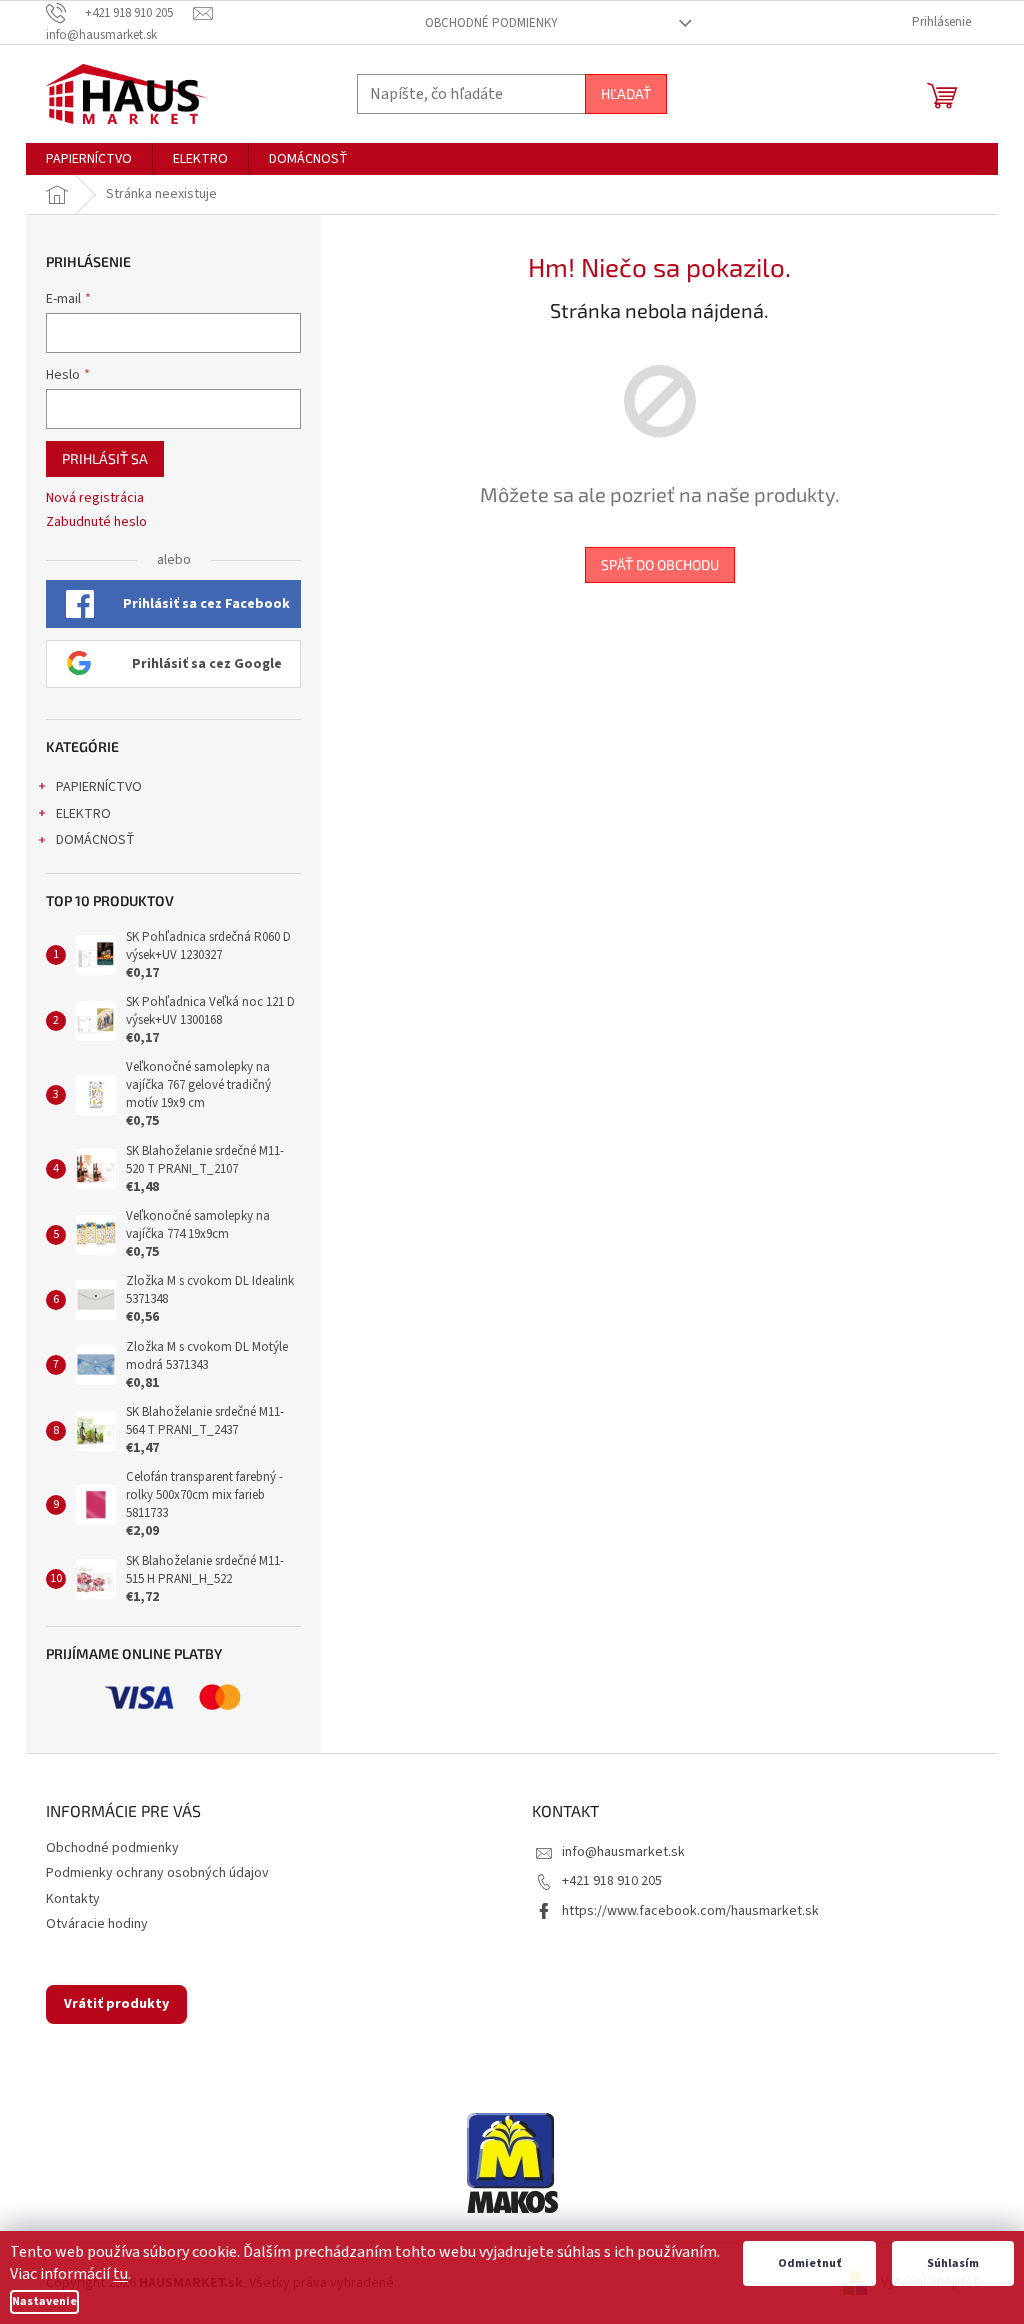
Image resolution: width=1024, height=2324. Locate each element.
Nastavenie (44, 2301)
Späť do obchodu (660, 564)
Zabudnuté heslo (96, 522)
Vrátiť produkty (116, 2004)
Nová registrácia (95, 498)
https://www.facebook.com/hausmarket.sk (690, 1911)
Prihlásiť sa (105, 458)
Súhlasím (953, 2263)
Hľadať (626, 93)
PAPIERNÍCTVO (99, 787)
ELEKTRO (83, 814)
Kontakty (73, 1899)
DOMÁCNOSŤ (95, 840)
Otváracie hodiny (97, 1924)
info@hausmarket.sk (623, 1852)
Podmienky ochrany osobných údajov (157, 1873)
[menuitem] (89, 159)
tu (120, 2274)
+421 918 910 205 (612, 1881)
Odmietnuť (809, 2263)
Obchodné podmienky (491, 23)
